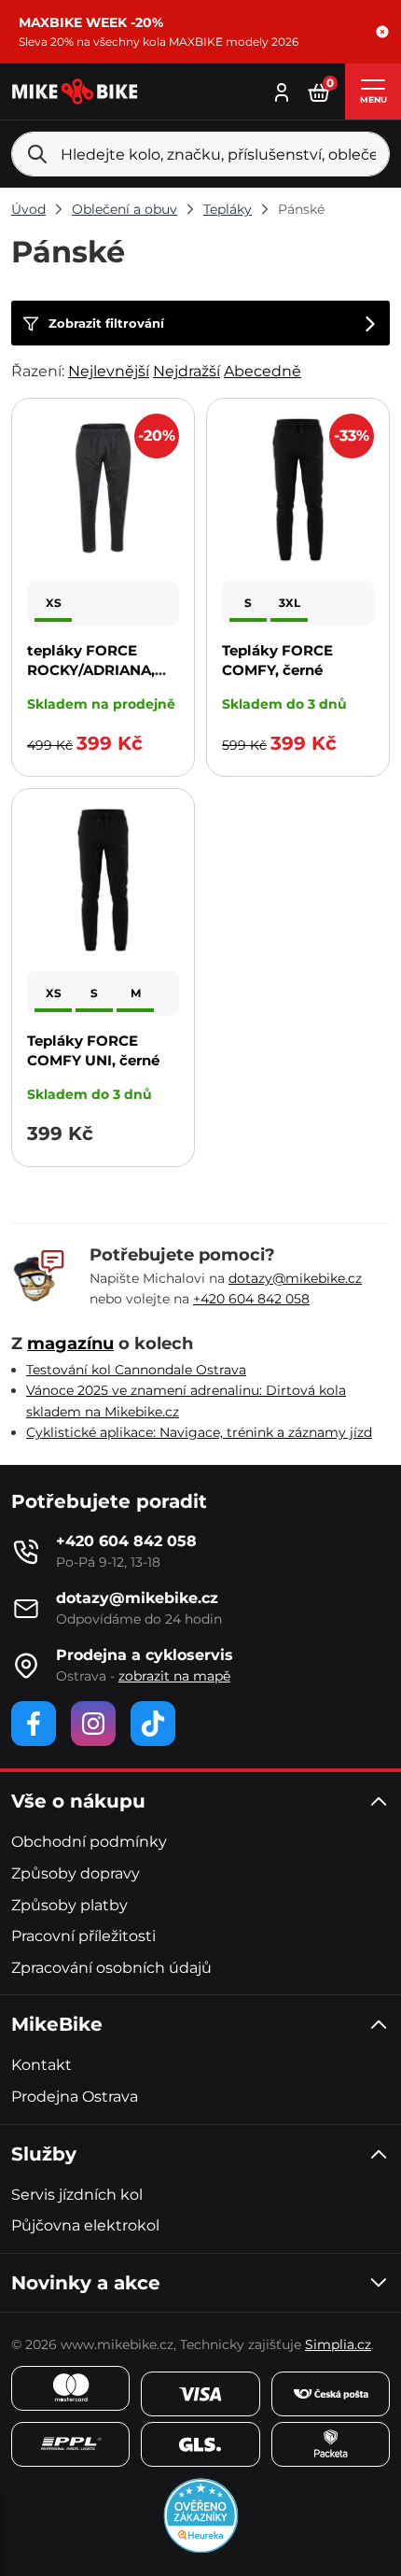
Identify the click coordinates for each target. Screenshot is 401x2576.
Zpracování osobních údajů (111, 1968)
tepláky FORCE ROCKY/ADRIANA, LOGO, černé (91, 670)
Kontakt (41, 2065)
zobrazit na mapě (174, 1676)
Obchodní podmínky (89, 1842)
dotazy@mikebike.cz (295, 1278)
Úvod (28, 209)
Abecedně (263, 371)
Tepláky (228, 209)
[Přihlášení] (282, 90)
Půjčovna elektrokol (85, 2225)
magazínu (70, 1344)
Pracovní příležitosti (83, 1936)
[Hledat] (37, 154)
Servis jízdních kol (77, 2195)
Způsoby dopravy (76, 1873)
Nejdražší (187, 371)
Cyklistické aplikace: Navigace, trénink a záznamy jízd (199, 1432)
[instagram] (93, 1724)
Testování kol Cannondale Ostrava (136, 1370)
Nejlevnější (109, 371)
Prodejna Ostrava (75, 2097)
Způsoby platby (69, 1905)
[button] (382, 32)
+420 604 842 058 (251, 1299)
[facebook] (34, 1724)
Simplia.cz (338, 2344)
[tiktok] (153, 1724)
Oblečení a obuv (124, 209)
